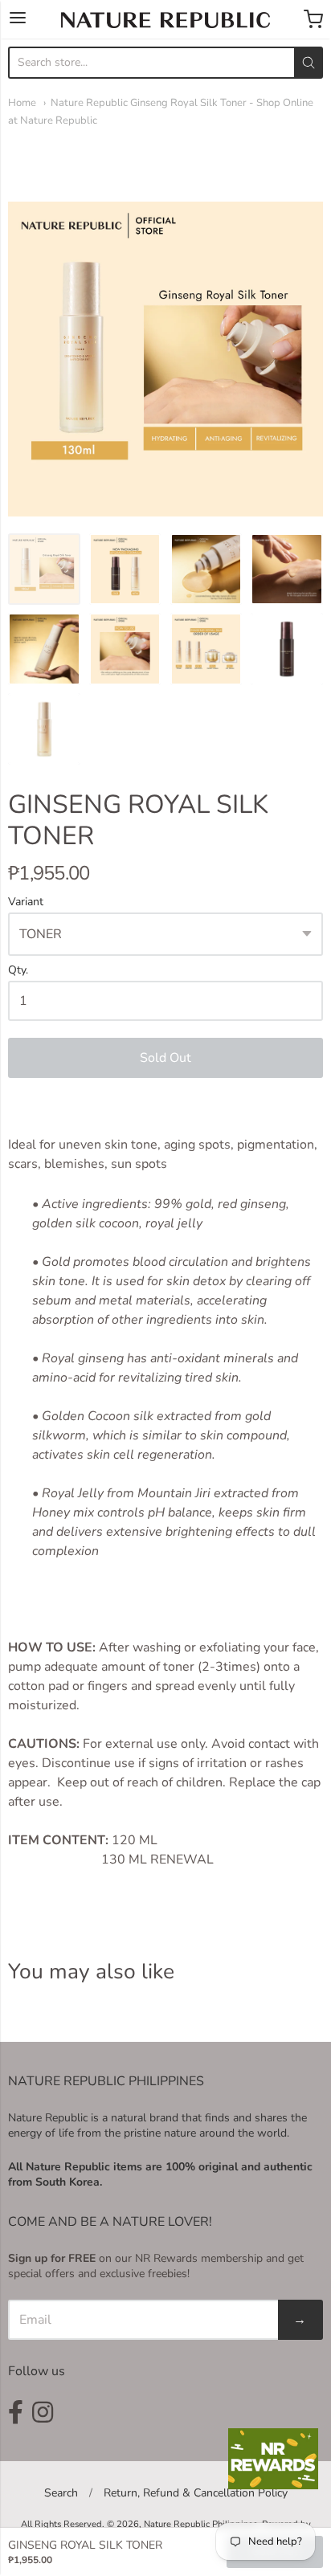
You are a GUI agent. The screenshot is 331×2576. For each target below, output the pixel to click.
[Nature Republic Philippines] (165, 20)
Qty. (18, 971)
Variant (26, 902)
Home (22, 103)
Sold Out (165, 1058)
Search (61, 2493)
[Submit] (309, 63)
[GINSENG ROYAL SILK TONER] (44, 569)
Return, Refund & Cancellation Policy (196, 2493)
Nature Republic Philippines (200, 2524)
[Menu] (18, 19)
